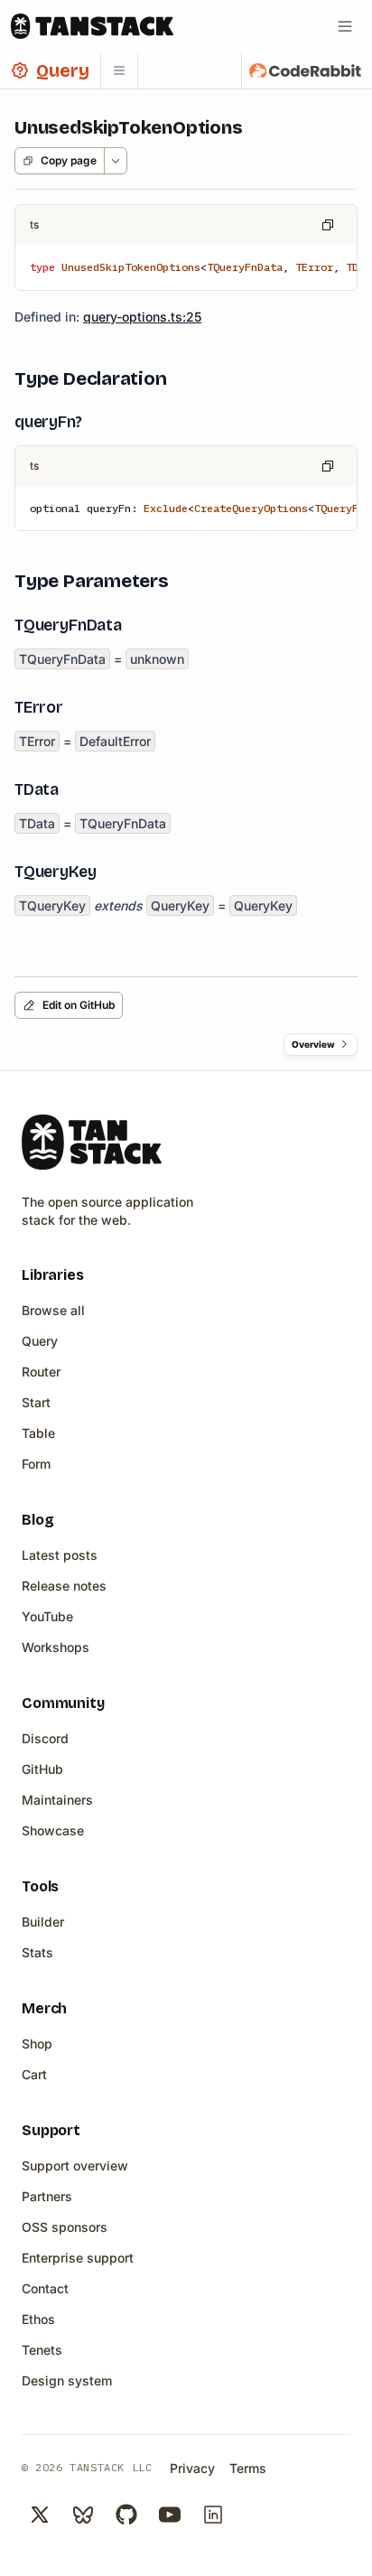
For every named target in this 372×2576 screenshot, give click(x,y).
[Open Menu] (345, 26)
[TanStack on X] (40, 2515)
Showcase (53, 1830)
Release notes (64, 1586)
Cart (34, 2074)
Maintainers (57, 1800)
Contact (45, 2288)
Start (36, 1402)
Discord (45, 1738)
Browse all (53, 1310)
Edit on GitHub (79, 1005)
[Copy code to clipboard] (328, 225)
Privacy (192, 2468)
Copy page (69, 160)
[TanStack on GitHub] (126, 2515)
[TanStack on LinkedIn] (213, 2515)
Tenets (42, 2350)
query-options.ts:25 (142, 317)
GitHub (42, 1769)
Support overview (75, 2165)
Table (38, 1433)
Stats (37, 1952)
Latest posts (60, 1555)
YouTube (47, 1616)
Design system (67, 2380)
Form (36, 1464)
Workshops (56, 1647)
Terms (248, 2468)
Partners (47, 2196)
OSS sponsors (65, 2227)
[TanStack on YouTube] (170, 2515)
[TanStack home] (92, 1142)
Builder (43, 1922)
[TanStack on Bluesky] (83, 2515)
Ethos (38, 2319)
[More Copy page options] (115, 161)
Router (41, 1372)
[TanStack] (92, 26)
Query (40, 1341)
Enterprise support (78, 2258)
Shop (37, 2044)
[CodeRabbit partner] (305, 70)
